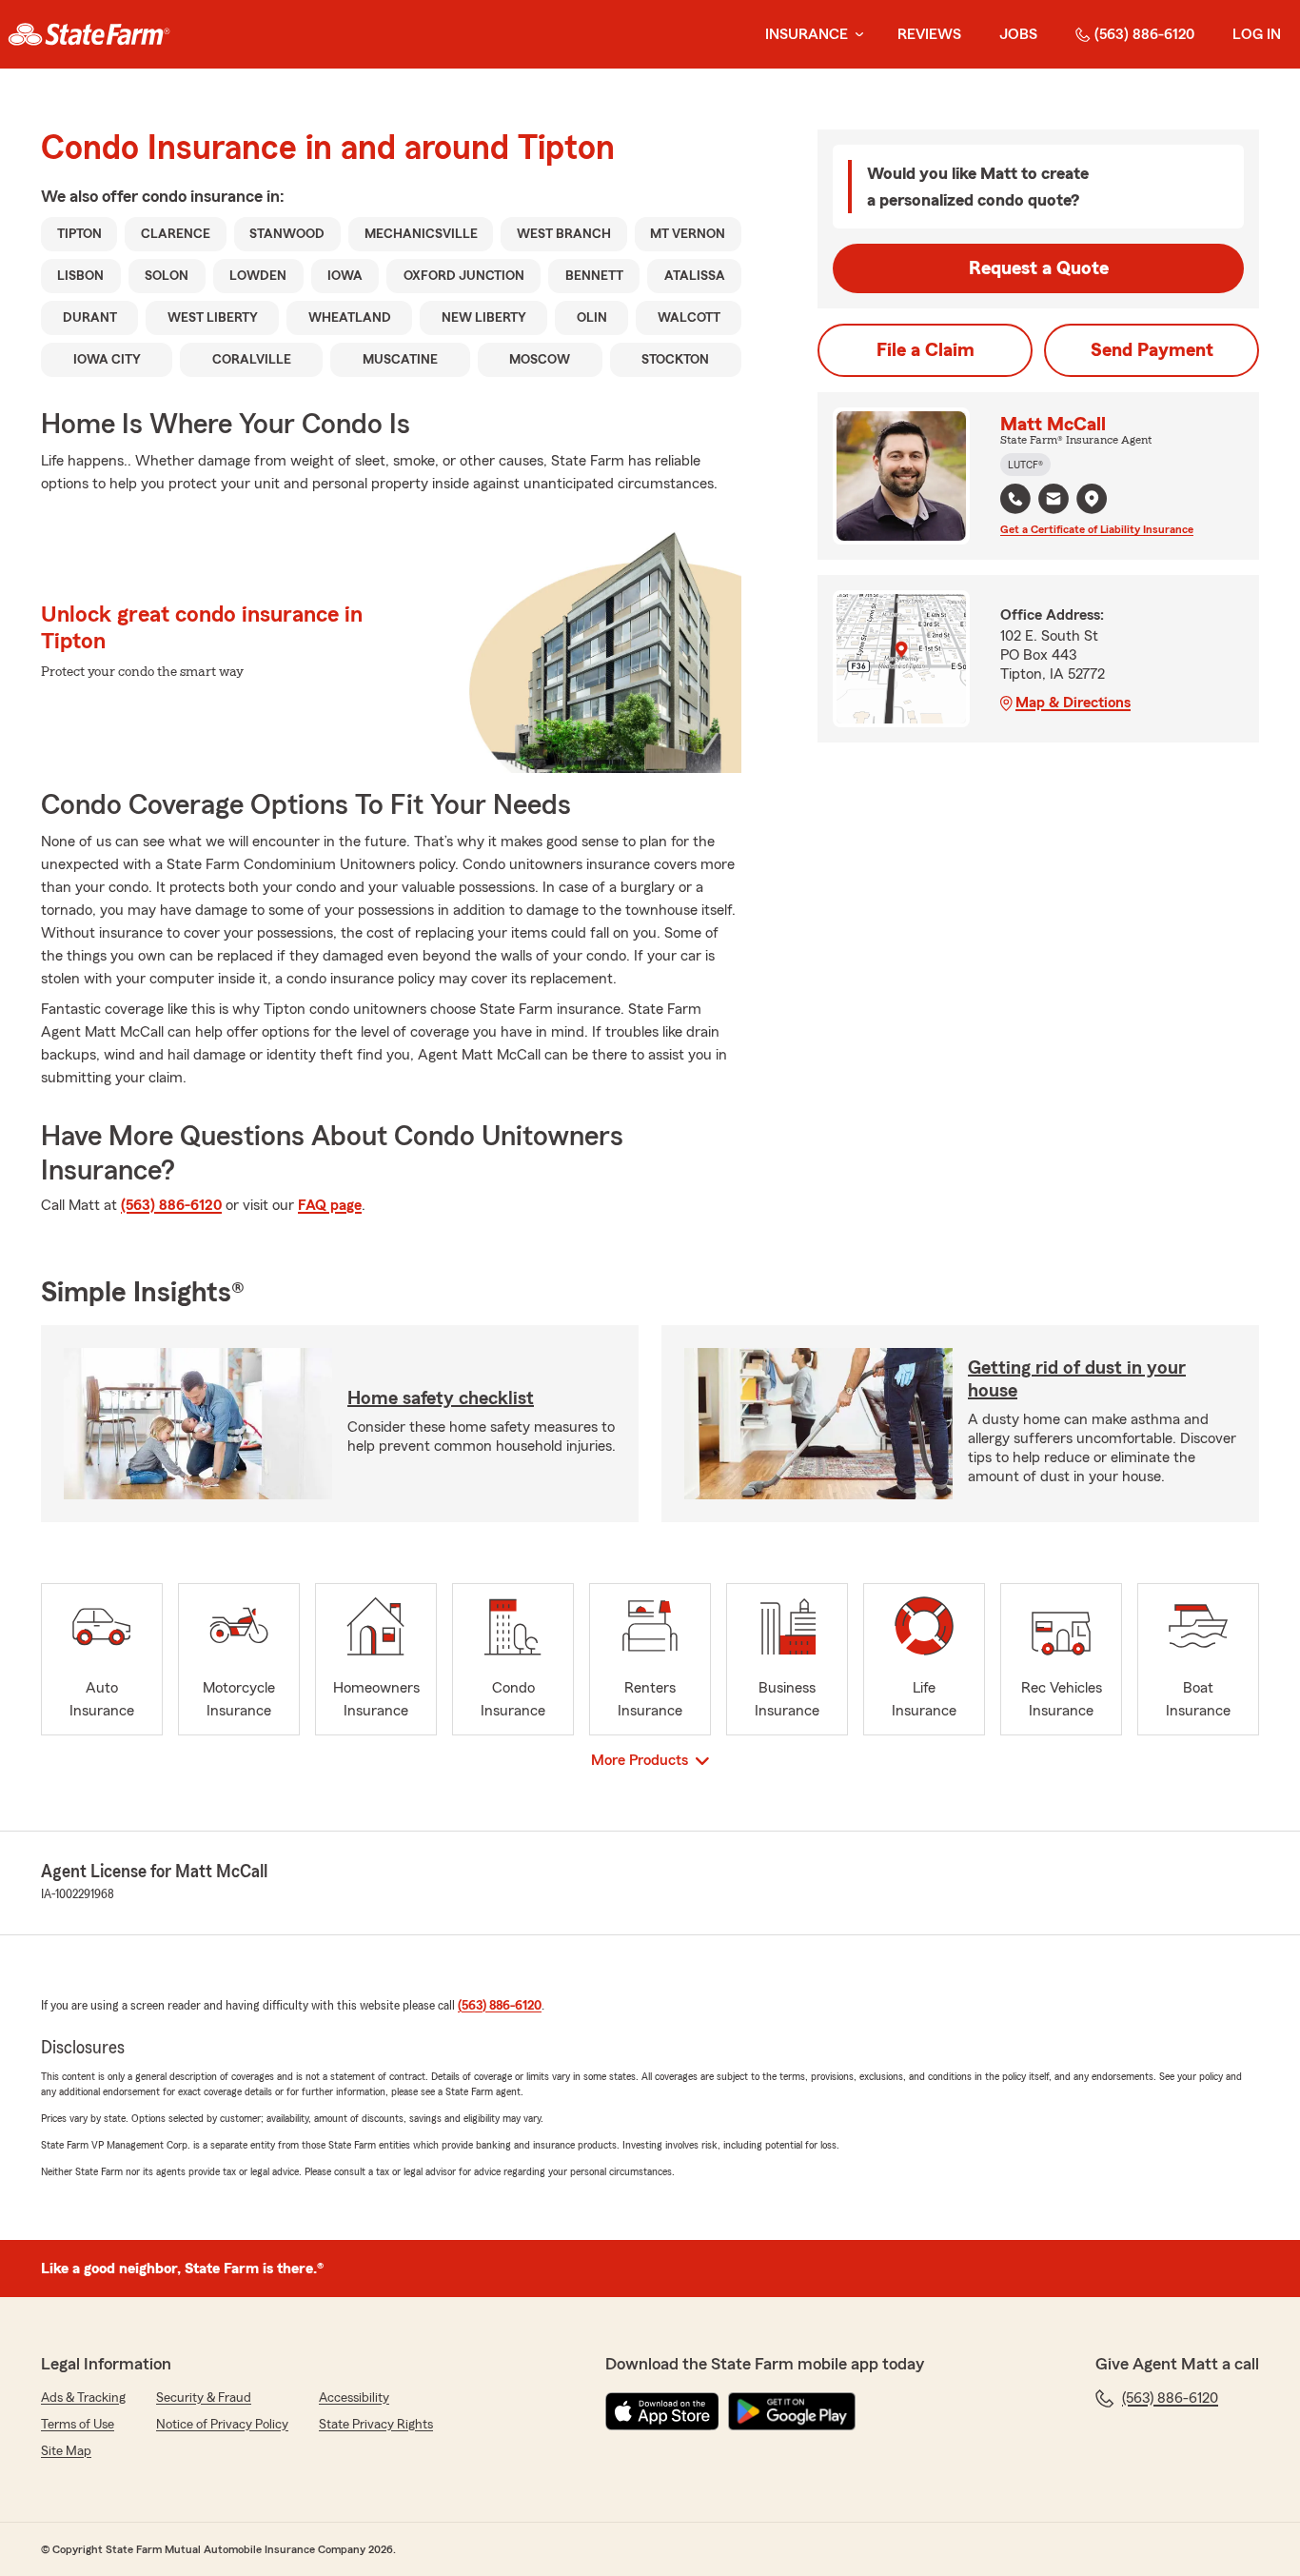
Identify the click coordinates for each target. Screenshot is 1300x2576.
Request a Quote (1039, 268)
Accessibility (354, 2398)
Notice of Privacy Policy (222, 2425)
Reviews (929, 34)
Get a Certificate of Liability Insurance (1097, 529)
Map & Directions (1073, 703)
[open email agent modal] (1054, 501)
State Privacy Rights (376, 2425)
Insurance (807, 34)
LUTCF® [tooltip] (1025, 465)
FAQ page (330, 1205)
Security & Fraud (204, 2398)
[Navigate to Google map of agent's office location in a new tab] (1092, 499)
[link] (89, 34)
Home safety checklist (441, 1398)
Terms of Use (78, 2425)
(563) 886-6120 (1144, 34)
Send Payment (1152, 350)
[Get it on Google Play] (792, 2411)
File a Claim (926, 350)
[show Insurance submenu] (856, 35)
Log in (1257, 34)
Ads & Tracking (83, 2398)
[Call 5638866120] (1015, 499)
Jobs (1018, 34)
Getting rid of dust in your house (1077, 1379)
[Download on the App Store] (662, 2411)
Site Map (66, 2451)
